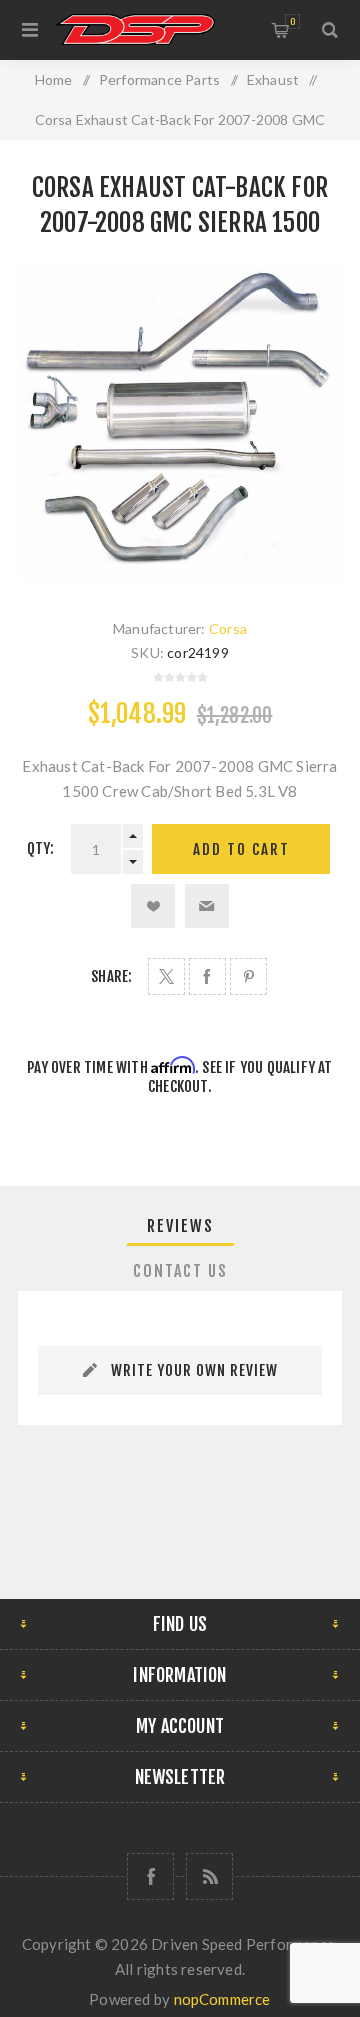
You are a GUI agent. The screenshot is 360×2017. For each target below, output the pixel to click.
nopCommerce (222, 1999)
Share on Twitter (166, 976)
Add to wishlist (153, 906)
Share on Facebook (207, 976)
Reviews (180, 1226)
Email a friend (207, 906)
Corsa (228, 628)
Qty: (41, 848)
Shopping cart (292, 21)
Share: (111, 976)
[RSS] (209, 1876)
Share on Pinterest (248, 976)
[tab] (180, 1226)
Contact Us (180, 1271)
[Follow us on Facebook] (150, 1876)
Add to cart (241, 849)
